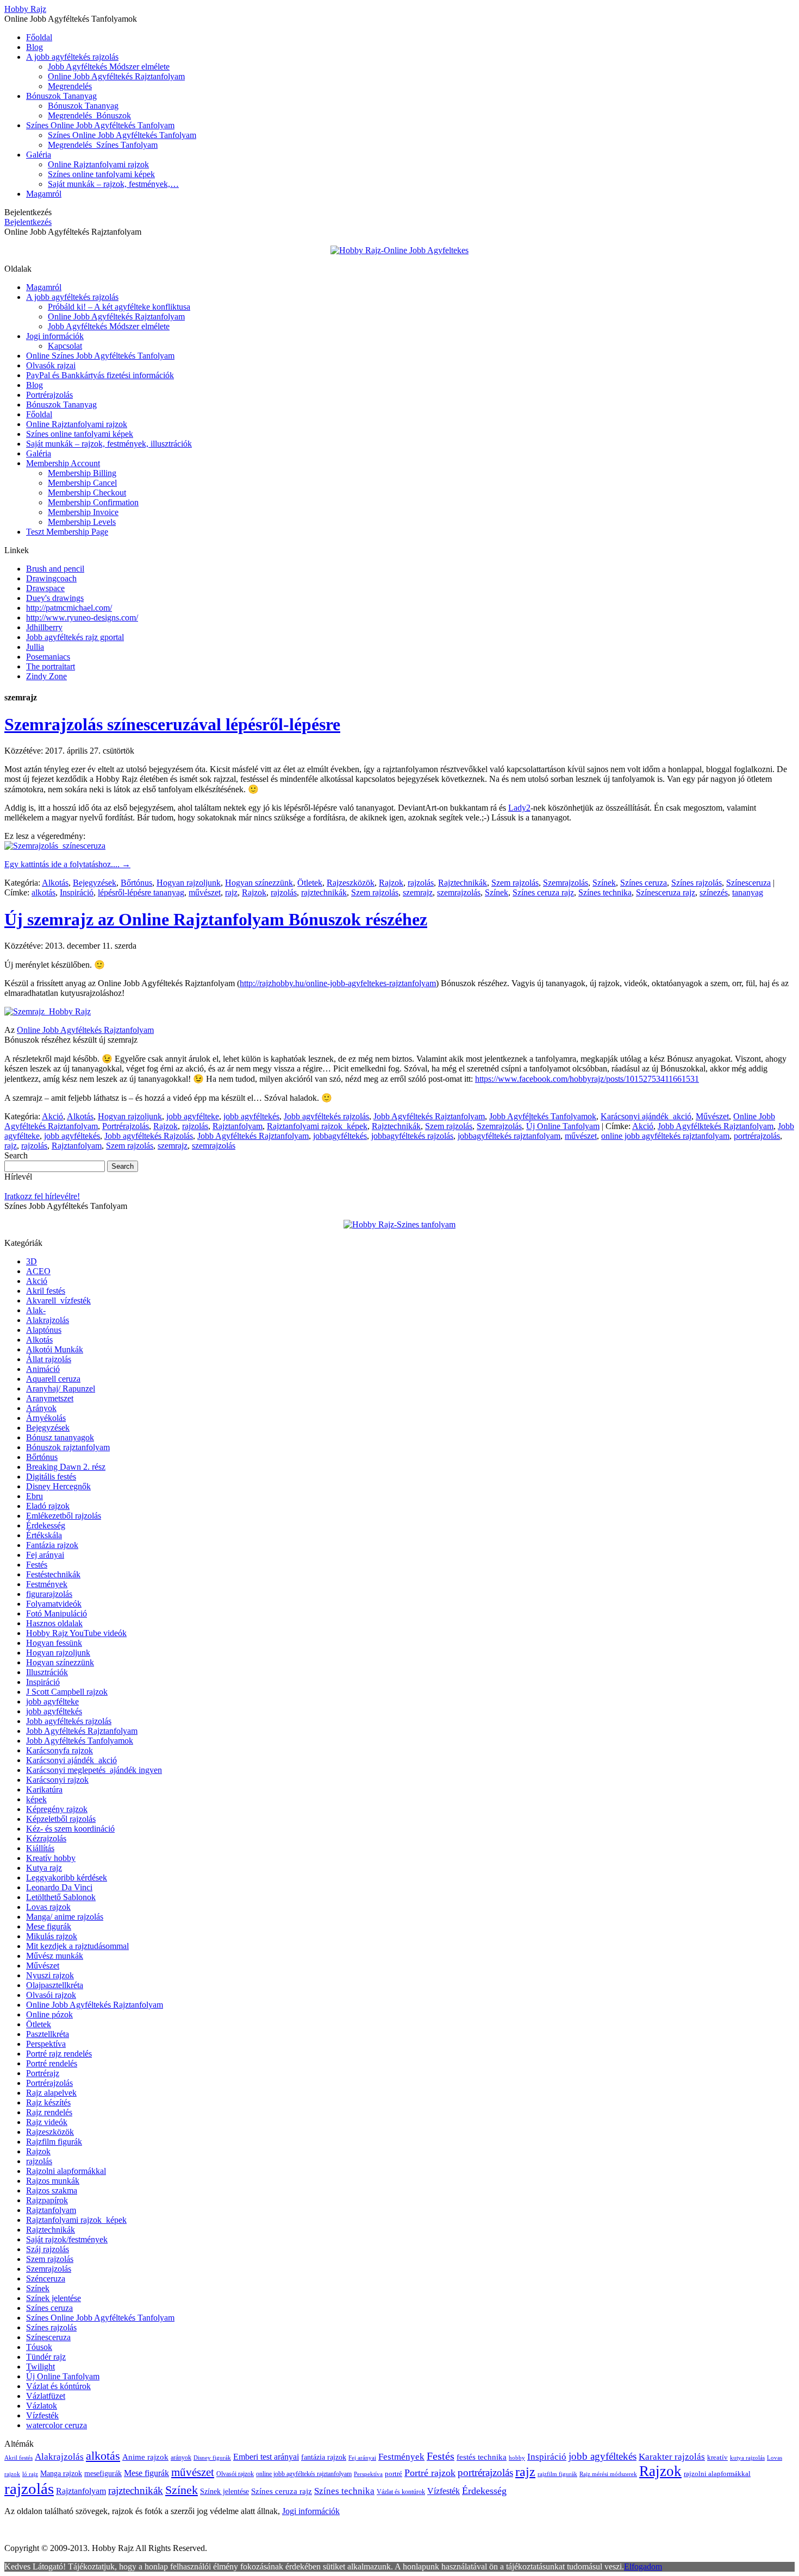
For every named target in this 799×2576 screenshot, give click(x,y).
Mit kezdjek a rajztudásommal (77, 1946)
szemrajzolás (459, 892)
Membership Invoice (83, 512)
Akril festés (46, 1291)
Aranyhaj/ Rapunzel (61, 1389)
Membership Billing (82, 473)
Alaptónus (44, 1330)
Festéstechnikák (53, 1574)
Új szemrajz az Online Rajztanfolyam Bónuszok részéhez (216, 919)
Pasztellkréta (48, 2034)
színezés (714, 892)
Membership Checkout (87, 493)
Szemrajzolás (566, 883)
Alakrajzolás (48, 1320)
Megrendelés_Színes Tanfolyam (103, 145)
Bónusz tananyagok (60, 1437)
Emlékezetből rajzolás (64, 1516)
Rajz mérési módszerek (608, 2474)
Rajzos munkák (53, 2181)
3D (32, 1261)
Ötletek (310, 883)
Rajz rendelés (49, 2112)
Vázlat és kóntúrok (58, 2386)
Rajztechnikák (463, 883)
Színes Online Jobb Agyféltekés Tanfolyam (100, 125)
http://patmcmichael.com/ (69, 608)
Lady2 (519, 808)
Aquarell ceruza (53, 1379)
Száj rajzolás (48, 2249)
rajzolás (421, 883)
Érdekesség (46, 1525)
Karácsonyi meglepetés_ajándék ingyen (94, 1770)
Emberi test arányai (266, 2457)
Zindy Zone (46, 676)
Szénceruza (46, 2279)
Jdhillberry (44, 627)
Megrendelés (70, 86)
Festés (37, 1565)
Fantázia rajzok (52, 1545)
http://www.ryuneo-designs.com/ (82, 618)
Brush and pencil (55, 569)
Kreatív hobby (51, 1858)
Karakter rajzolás (672, 2457)
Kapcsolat (65, 346)
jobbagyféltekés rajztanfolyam (509, 1136)
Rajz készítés (48, 2102)
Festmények (47, 1584)
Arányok (41, 1408)
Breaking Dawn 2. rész (66, 1467)
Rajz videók (47, 2122)
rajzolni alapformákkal (717, 2474)
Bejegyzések (95, 883)
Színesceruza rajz (666, 892)
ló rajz (30, 2474)
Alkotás (55, 883)
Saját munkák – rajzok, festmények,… (113, 184)
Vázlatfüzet (46, 2396)
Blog (35, 47)
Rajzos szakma (52, 2190)
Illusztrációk (47, 1672)
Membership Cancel (82, 483)
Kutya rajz (44, 1868)
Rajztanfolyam (238, 1126)
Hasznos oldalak (54, 1623)
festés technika (482, 2457)
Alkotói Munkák (55, 1349)
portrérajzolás (757, 1136)
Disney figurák (212, 2458)
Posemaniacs (48, 657)
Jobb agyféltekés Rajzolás (149, 1136)
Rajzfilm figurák (54, 2142)
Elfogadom (643, 2566)
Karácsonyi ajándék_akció (646, 1116)
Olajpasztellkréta (55, 1985)
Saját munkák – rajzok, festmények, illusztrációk (109, 444)
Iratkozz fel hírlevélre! (42, 1196)
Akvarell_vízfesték (58, 1300)
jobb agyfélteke (193, 1116)
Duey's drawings (55, 598)
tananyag (748, 892)
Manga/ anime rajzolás (65, 1917)
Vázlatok (42, 2406)
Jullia (35, 647)
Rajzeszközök (351, 883)
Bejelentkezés (28, 222)
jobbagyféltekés (340, 1136)
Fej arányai (45, 1555)
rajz (231, 892)
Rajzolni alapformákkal (66, 2171)
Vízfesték (42, 2415)
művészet (205, 892)
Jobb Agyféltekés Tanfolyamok (543, 1116)
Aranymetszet (50, 1398)
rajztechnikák (324, 892)
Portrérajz (43, 2073)
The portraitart (51, 666)
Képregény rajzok (57, 1809)
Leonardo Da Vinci (59, 1887)
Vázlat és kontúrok (401, 2492)
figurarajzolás (49, 1594)
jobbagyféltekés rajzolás (412, 1136)
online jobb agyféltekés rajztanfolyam (665, 1136)
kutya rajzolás (747, 2458)
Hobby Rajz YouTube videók (76, 1633)
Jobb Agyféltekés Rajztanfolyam (429, 1116)
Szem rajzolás (515, 883)
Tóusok (39, 2347)
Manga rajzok (61, 2474)
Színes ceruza (644, 883)
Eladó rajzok (48, 1506)
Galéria (39, 155)
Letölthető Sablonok (61, 1897)
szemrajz (418, 892)
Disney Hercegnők (58, 1486)
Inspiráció (77, 892)
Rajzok (391, 883)
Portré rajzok (430, 2473)
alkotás (43, 892)
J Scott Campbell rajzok (67, 1692)
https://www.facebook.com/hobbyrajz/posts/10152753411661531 (587, 1079)
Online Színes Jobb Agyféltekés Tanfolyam (100, 356)
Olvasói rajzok (51, 1995)
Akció (52, 1116)
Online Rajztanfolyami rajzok (98, 164)
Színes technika (605, 892)
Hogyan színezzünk (259, 883)
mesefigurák (103, 2474)
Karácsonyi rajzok (57, 1780)
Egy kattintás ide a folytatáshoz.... (67, 864)
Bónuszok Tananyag (61, 96)
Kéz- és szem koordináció (70, 1829)
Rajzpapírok (47, 2200)
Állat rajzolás (49, 1359)
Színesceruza (748, 883)
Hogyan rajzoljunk (189, 883)
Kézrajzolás (46, 1838)
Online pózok (49, 2014)
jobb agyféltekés (251, 1116)
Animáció (43, 1369)
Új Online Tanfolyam (563, 1126)
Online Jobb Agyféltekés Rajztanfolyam (116, 76)
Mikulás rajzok (52, 1936)
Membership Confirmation (93, 502)
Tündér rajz (46, 2357)
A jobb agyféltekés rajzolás (72, 57)
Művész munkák (55, 1956)
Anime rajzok (145, 2457)
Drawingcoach (51, 578)
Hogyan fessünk (54, 1643)
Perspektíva (46, 2044)
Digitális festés (51, 1477)
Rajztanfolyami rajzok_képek (317, 1126)
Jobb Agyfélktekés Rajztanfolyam (716, 1126)
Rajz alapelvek (51, 2093)
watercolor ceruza (57, 2425)
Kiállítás (40, 1848)
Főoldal (39, 37)
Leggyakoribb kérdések (67, 1878)
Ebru (35, 1496)
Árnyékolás (46, 1418)
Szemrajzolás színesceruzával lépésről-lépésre (172, 724)
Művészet (712, 1116)
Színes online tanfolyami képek (101, 174)
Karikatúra (44, 1790)
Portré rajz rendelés (59, 2054)
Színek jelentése (54, 2298)
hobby (517, 2458)
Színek (604, 883)
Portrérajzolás (49, 395)
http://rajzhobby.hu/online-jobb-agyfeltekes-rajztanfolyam (338, 983)
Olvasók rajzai (51, 365)
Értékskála (44, 1535)
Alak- (36, 1310)
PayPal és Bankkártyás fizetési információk (100, 375)
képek (36, 1799)
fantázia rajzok (324, 2457)
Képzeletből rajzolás (61, 1819)
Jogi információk (55, 336)
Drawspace (45, 588)
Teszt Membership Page (67, 532)
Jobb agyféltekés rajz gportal (75, 637)
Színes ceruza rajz (543, 892)
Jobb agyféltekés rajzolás (326, 1116)
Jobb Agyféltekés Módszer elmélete (109, 67)
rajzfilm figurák (557, 2474)
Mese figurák (49, 1926)
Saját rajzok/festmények (67, 2239)
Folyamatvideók (54, 1604)
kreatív (717, 2457)
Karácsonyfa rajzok (60, 1750)
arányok (181, 2458)
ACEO (38, 1271)
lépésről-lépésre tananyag (141, 892)
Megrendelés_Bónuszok (89, 115)
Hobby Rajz (25, 9)
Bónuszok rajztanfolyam (68, 1447)
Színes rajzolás (697, 883)
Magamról (44, 194)
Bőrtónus (136, 883)
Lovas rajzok (48, 1907)
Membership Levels (82, 522)
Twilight (40, 2367)
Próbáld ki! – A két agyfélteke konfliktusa (119, 307)
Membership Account (63, 463)
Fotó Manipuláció (57, 1613)
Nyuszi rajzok (50, 1975)
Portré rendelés (52, 2063)
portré (394, 2474)
